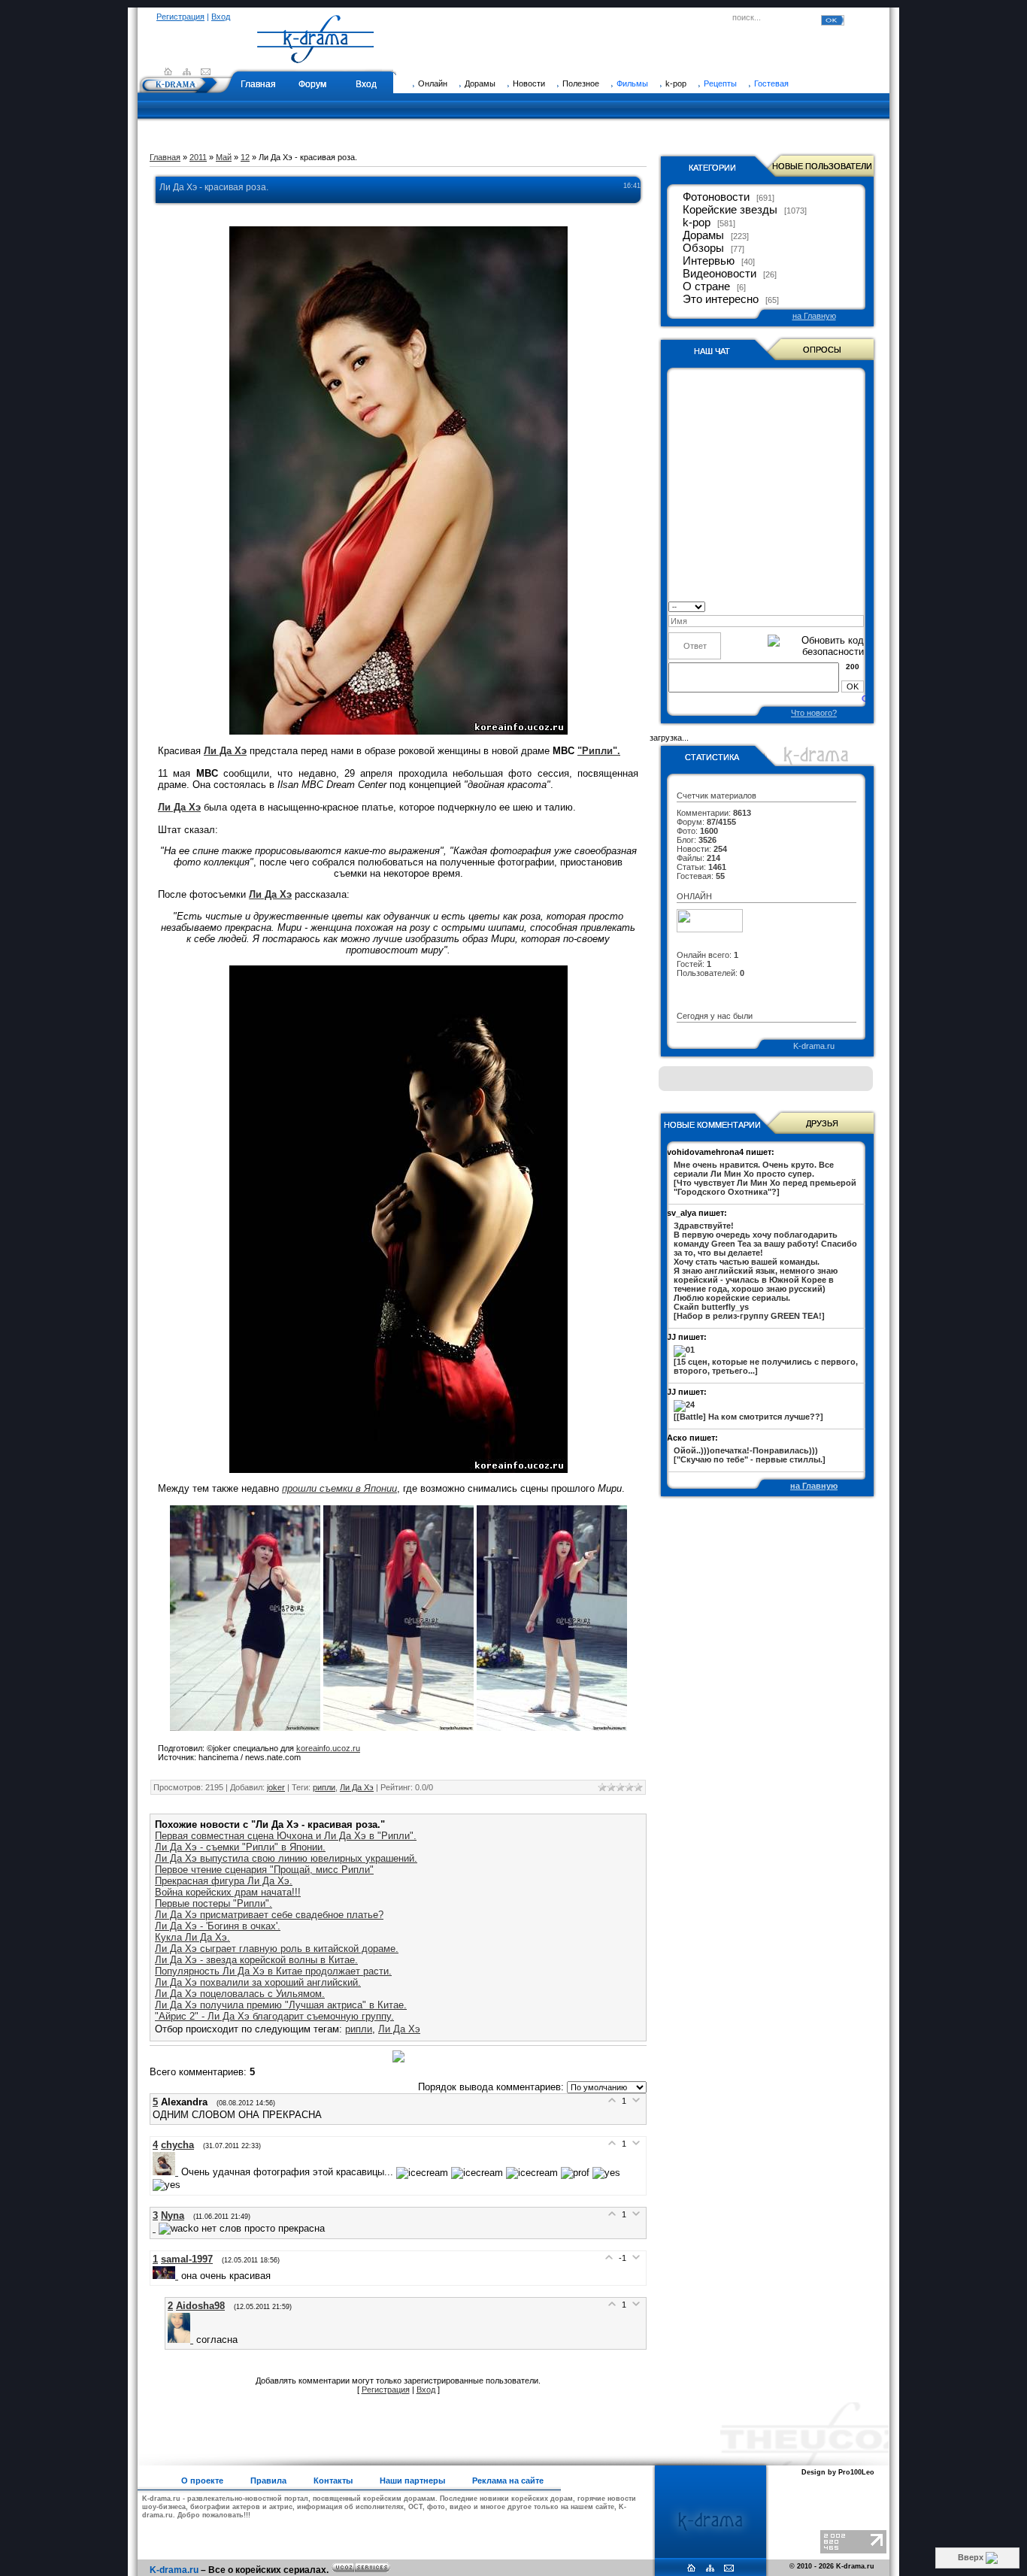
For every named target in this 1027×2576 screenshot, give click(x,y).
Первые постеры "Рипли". (214, 1903)
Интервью (709, 261)
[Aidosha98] (182, 2340)
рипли (324, 1787)
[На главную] (316, 56)
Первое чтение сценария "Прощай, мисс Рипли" (264, 1870)
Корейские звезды (730, 210)
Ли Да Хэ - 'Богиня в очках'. (218, 1926)
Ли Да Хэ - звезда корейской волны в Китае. (256, 1960)
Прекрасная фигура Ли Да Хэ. (224, 1881)
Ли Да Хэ (357, 1787)
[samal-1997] (167, 2276)
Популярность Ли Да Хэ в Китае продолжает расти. (273, 1971)
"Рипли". (599, 751)
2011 (198, 157)
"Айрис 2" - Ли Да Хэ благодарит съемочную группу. (274, 2016)
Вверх (972, 2557)
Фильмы (632, 83)
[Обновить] (859, 606)
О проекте (202, 2481)
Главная (258, 84)
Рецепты (720, 83)
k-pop (697, 223)
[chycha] (167, 2172)
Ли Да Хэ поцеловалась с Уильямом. (240, 1994)
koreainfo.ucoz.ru (328, 1748)
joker (276, 1787)
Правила (268, 2481)
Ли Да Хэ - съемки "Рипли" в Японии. (240, 1847)
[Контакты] (206, 71)
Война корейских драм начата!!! (228, 1892)
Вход (221, 17)
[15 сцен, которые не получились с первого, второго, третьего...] (766, 1366)
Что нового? (814, 713)
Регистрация (180, 17)
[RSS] (187, 71)
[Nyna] (156, 2228)
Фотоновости (716, 197)
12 (245, 157)
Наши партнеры (412, 2481)
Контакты (333, 2481)
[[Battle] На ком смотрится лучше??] (748, 1417)
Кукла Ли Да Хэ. (192, 1937)
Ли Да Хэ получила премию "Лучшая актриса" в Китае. (281, 2005)
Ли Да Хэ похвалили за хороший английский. (258, 1982)
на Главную (814, 316)
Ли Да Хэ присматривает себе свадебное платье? (269, 1915)
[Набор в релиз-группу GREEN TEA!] (765, 1271)
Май (224, 157)
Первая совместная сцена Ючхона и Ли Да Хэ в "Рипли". (286, 1836)
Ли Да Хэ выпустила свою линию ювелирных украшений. (286, 1858)
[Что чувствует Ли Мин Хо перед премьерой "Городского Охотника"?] (765, 1178)
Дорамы (703, 235)
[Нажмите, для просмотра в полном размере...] (245, 1727)
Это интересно (721, 299)
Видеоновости (720, 274)
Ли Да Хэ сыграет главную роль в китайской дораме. (277, 1949)
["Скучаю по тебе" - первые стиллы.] (750, 1455)
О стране (706, 286)
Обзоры (703, 248)
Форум (312, 84)
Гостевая (771, 83)
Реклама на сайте (508, 2481)
